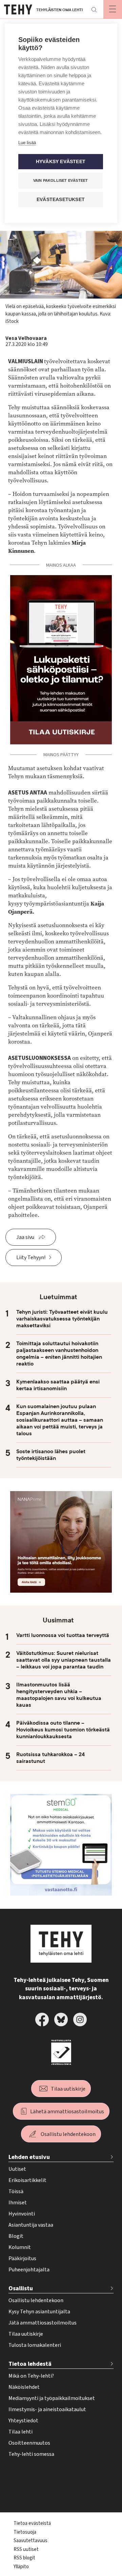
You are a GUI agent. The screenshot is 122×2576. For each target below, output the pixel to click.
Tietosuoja (25, 2532)
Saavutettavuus (30, 2541)
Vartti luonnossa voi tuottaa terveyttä (63, 1635)
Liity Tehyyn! (31, 1258)
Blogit (16, 2236)
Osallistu (21, 2288)
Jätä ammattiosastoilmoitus (43, 2323)
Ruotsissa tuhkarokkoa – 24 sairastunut (50, 1758)
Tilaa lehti (21, 2432)
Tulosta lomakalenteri (35, 2345)
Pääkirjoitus (22, 2258)
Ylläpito (21, 2567)
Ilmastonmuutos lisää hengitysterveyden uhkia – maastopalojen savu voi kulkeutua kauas (59, 1695)
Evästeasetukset (61, 200)
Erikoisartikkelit (27, 2180)
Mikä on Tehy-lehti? (31, 2376)
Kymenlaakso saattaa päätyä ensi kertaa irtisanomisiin (58, 1385)
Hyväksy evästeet (61, 162)
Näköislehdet (24, 2387)
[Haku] (94, 9)
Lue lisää (27, 143)
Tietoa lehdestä (30, 2364)
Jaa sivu (25, 1237)
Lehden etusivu (29, 2157)
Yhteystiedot (23, 2421)
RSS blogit (24, 2558)
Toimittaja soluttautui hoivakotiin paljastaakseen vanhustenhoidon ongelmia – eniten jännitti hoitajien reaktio (59, 1354)
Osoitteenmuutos (29, 2443)
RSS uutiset (26, 2549)
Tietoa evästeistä (32, 2523)
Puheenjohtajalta (29, 2270)
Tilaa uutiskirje (68, 2089)
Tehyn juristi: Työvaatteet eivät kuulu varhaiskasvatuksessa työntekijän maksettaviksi (62, 1319)
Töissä (16, 2191)
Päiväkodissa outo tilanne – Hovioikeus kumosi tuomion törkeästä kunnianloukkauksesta (63, 1730)
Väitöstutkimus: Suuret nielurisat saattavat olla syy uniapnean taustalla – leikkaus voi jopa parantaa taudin (64, 1660)
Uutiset (17, 2169)
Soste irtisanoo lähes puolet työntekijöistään (51, 1455)
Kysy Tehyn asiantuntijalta (39, 2312)
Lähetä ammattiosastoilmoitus (67, 2112)
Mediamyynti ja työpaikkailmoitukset (52, 2398)
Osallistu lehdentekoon (68, 2134)
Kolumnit (20, 2247)
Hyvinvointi (22, 2214)
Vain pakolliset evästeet (61, 180)
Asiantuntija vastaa (31, 2225)
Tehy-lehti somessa (31, 2454)
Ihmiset (18, 2203)
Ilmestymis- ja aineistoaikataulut (47, 2409)
